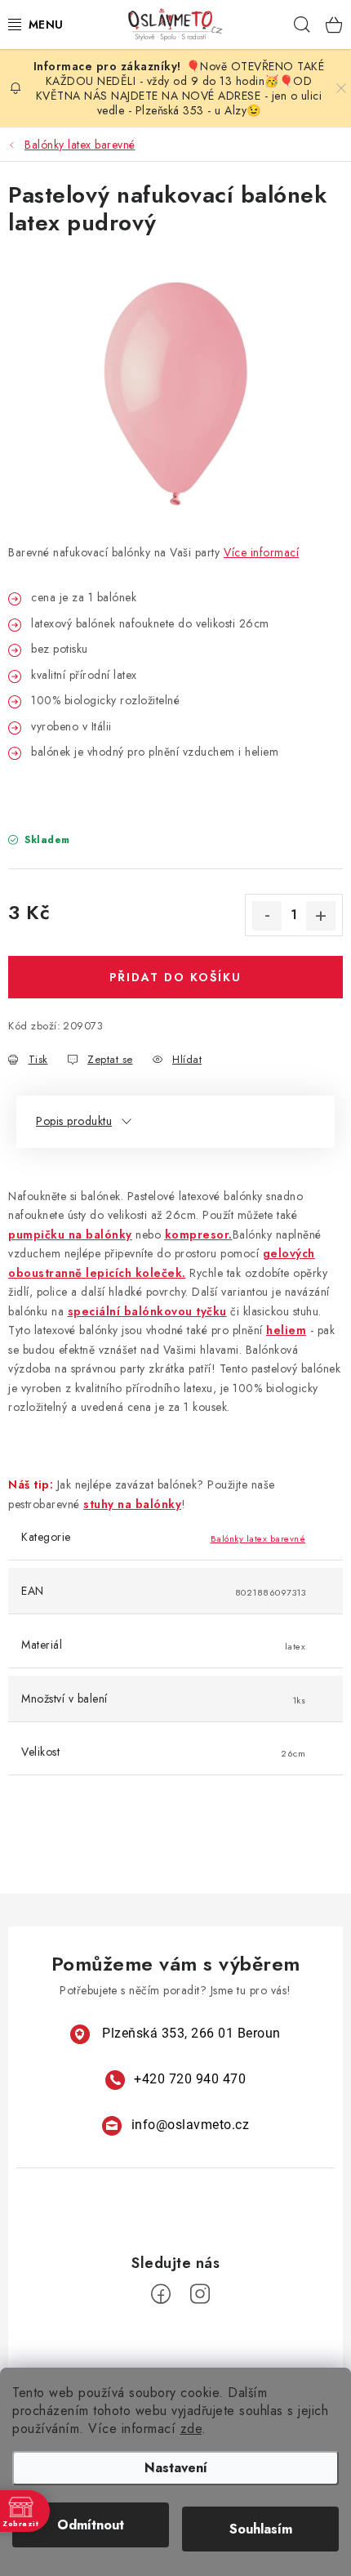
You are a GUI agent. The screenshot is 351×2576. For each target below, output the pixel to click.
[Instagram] (200, 2294)
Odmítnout (91, 2525)
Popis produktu (74, 1121)
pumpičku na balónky (70, 1234)
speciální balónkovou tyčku (147, 1311)
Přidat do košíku (175, 977)
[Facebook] (161, 2294)
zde (191, 2429)
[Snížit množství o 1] (267, 916)
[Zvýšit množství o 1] (321, 916)
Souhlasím (261, 2529)
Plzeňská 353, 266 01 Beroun (191, 2033)
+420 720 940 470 (190, 2079)
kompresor (197, 1234)
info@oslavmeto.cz (191, 2125)
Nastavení (176, 2468)
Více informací (261, 552)
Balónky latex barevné (258, 1538)
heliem (286, 1330)
